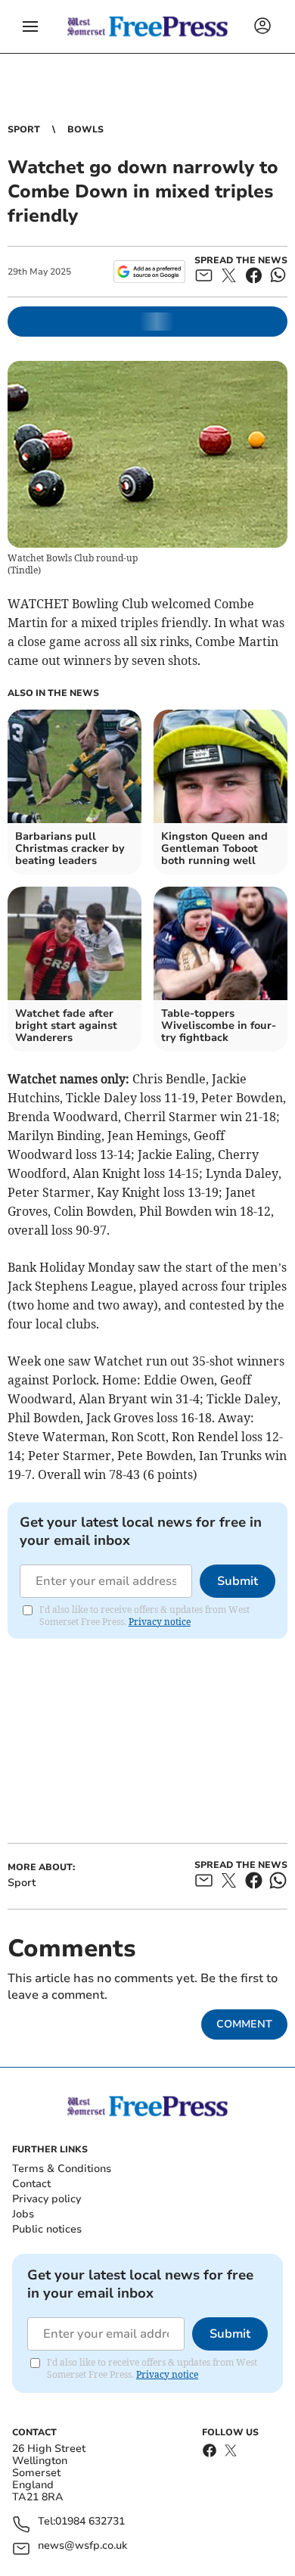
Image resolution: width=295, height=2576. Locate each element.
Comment (244, 2024)
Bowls (85, 129)
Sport (24, 129)
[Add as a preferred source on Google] (149, 272)
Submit (238, 1581)
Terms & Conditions (62, 2169)
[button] (30, 26)
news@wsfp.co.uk (82, 2546)
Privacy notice (160, 1622)
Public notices (47, 2229)
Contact (31, 2184)
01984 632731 (90, 2522)
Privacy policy (47, 2199)
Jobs (23, 2214)
